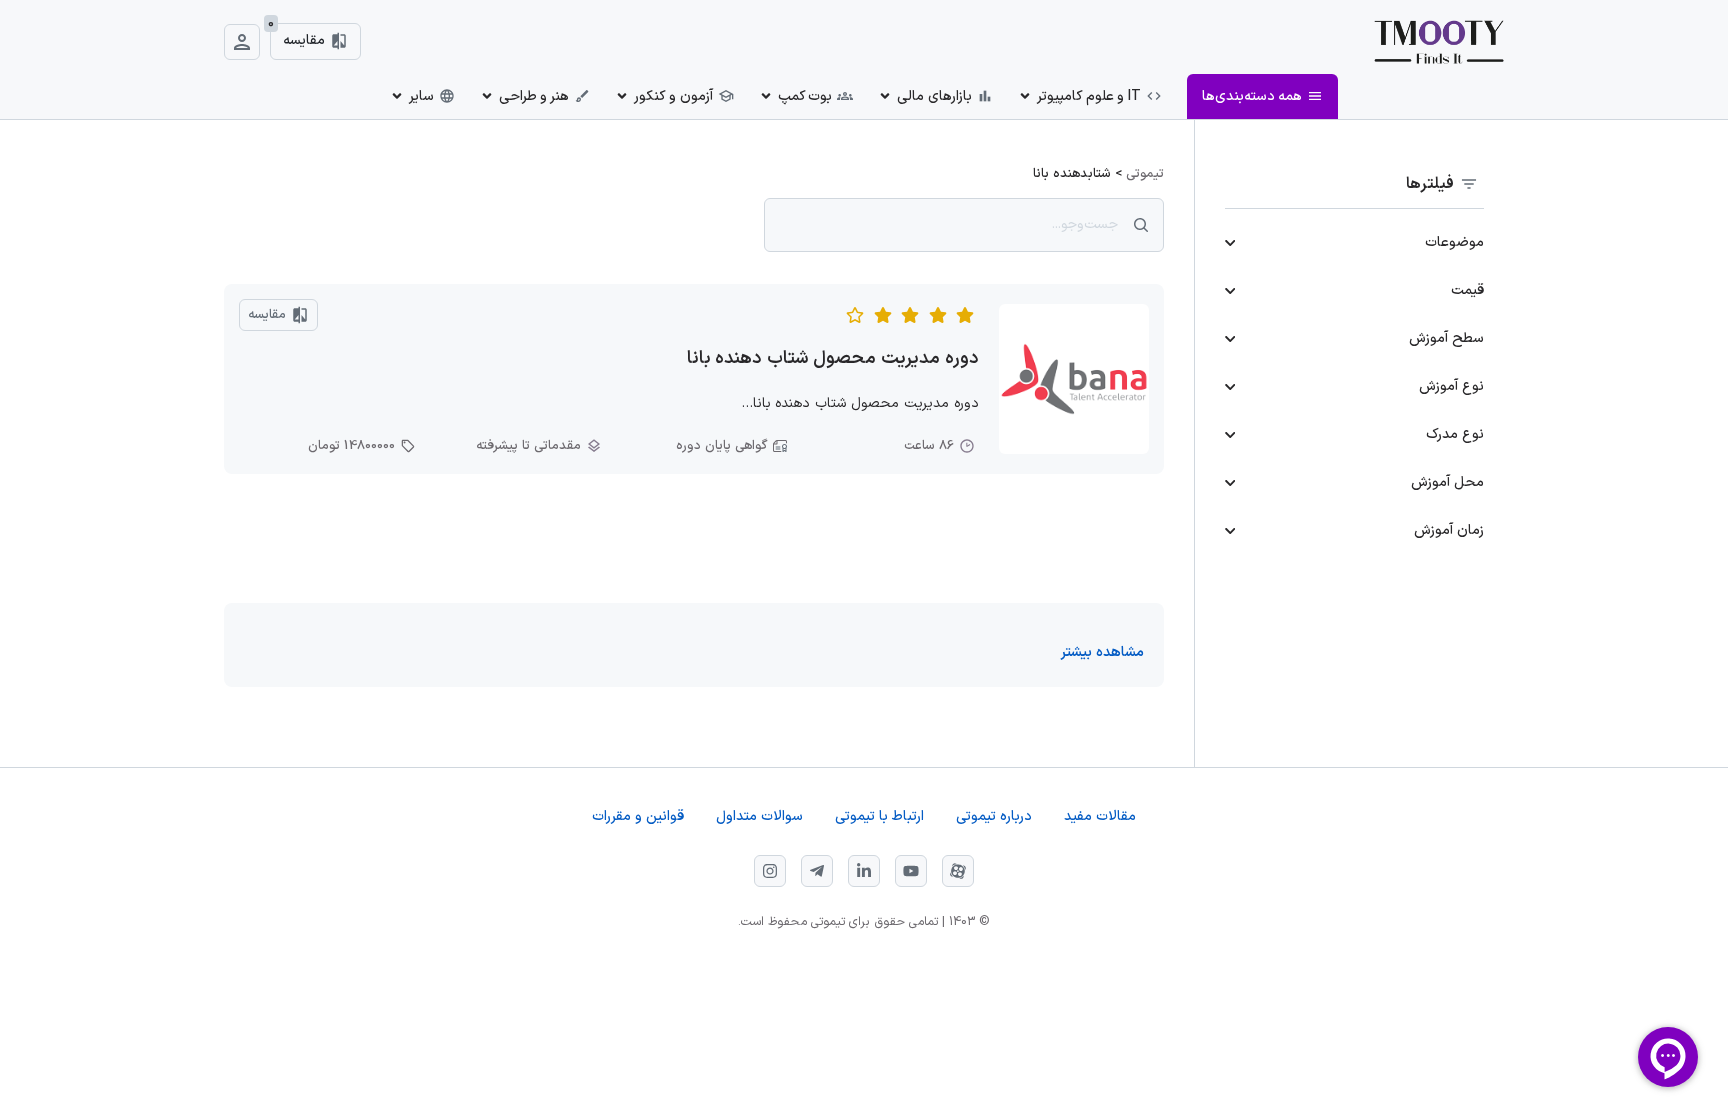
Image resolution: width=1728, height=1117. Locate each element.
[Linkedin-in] (864, 871)
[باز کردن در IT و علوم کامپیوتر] (1025, 96)
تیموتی (1145, 174)
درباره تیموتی (994, 816)
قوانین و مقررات (638, 816)
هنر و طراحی (534, 96)
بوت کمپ (805, 96)
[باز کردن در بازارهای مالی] (885, 96)
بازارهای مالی (934, 96)
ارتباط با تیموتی (879, 816)
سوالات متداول (759, 816)
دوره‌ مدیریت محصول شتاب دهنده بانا (833, 358)
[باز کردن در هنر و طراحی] (487, 96)
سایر (421, 96)
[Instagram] (770, 871)
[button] (1102, 653)
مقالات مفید (1100, 816)
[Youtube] (911, 871)
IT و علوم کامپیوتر (1089, 96)
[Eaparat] (958, 871)
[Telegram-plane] (817, 871)
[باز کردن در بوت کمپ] (766, 96)
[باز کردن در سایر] (397, 96)
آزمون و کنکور (673, 96)
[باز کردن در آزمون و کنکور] (622, 96)
